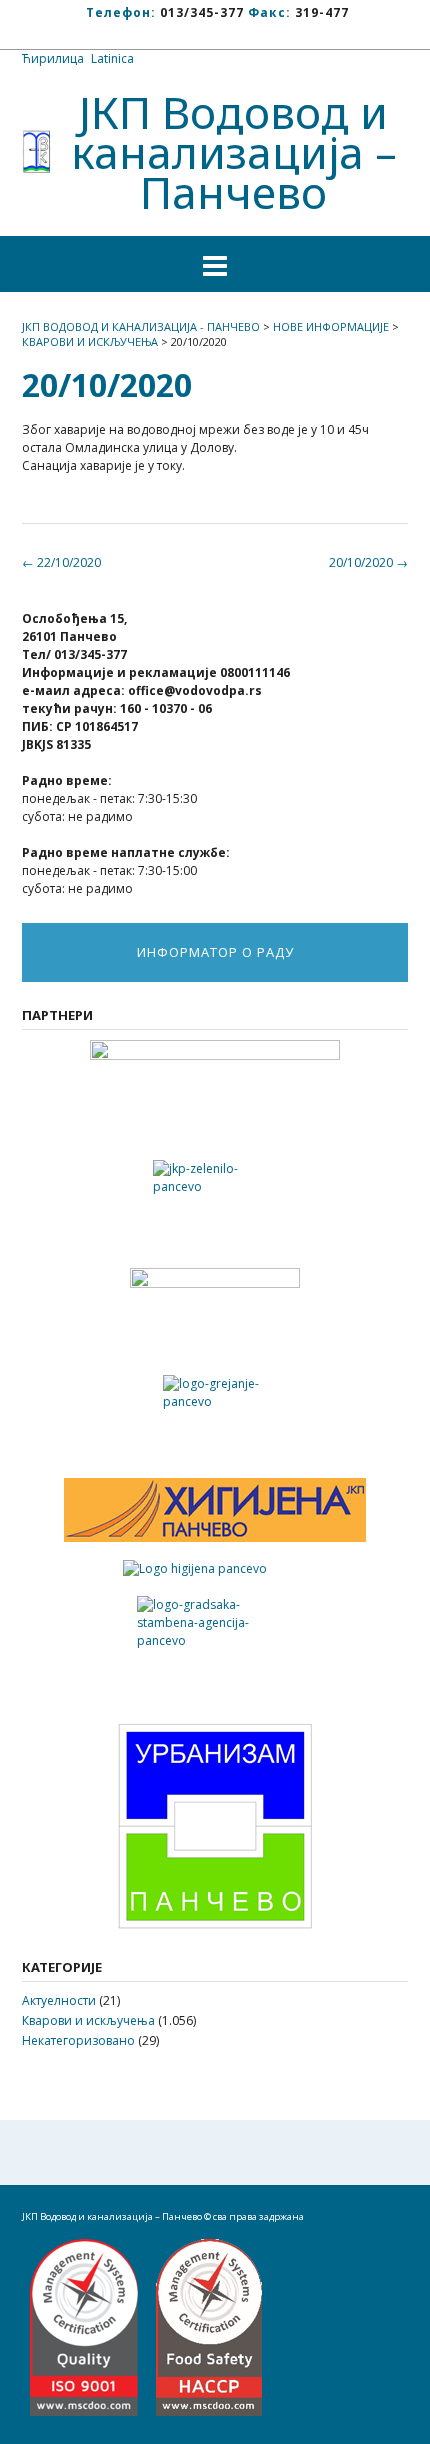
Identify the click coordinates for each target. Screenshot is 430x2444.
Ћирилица (53, 58)
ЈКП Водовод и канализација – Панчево (234, 152)
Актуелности (59, 2000)
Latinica (112, 58)
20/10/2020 (368, 562)
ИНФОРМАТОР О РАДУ (215, 952)
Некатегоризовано (78, 2040)
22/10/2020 (61, 562)
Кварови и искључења (88, 2020)
